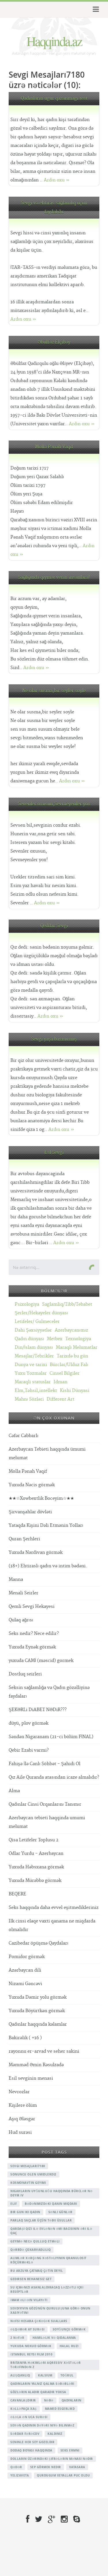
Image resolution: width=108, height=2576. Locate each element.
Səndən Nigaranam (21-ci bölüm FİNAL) (51, 1737)
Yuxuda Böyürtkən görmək (37, 2011)
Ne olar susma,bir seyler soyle (54, 691)
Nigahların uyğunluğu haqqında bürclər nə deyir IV (51, 2193)
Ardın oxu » (57, 180)
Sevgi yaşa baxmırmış (54, 1039)
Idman (60, 1382)
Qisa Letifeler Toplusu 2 (34, 1840)
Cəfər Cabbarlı (23, 1436)
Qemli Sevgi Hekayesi (32, 1607)
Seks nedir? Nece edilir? (34, 1634)
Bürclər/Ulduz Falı (69, 1365)
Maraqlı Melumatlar (77, 1348)
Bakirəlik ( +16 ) (25, 2038)
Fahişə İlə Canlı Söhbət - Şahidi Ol (44, 1764)
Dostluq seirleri (25, 1674)
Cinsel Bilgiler (65, 1373)
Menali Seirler (23, 1593)
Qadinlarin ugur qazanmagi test (54, 98)
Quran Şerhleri (24, 1539)
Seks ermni (70, 2450)
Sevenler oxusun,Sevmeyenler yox (54, 804)
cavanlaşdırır (23, 2400)
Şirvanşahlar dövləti (30, 1512)
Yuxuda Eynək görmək (32, 1647)
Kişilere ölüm (23, 2105)
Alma (14, 1791)
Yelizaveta (20, 2475)
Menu (95, 9)
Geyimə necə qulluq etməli (35, 2241)
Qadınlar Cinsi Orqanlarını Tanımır (45, 1804)
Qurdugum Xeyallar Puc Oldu (63, 2475)
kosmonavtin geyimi (28, 2183)
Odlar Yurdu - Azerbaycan (36, 1854)
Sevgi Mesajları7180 (28, 2166)
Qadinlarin (72, 2400)
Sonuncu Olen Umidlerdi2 (33, 2174)
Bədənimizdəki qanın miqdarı (51, 2204)
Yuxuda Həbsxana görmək (36, 1867)
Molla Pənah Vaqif (54, 447)
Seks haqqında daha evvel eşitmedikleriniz (54, 1908)
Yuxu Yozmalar (31, 1373)
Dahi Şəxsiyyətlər (33, 1330)
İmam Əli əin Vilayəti (29, 2300)
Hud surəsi (20, 2132)
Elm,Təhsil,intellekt (36, 1391)
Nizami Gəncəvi (25, 1984)
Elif (14, 2204)
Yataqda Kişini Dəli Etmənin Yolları (46, 1526)
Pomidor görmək (27, 1957)
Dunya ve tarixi (31, 1365)
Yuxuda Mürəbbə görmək (35, 1881)
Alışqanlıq (20, 2375)
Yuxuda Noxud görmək (31, 2346)
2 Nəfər (17, 2338)
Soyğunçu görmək (69, 2329)
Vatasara (77, 2467)
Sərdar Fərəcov (25, 2434)
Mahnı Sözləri (29, 1399)
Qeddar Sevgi (54, 926)
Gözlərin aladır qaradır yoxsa (38, 2392)
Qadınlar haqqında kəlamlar (38, 2024)
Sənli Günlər (60, 2212)
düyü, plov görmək (29, 1723)
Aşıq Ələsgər (22, 2119)
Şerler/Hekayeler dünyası (41, 1313)
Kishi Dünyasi (75, 1391)
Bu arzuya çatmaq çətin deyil (37, 2271)
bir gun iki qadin (25, 2212)
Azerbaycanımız (71, 1330)
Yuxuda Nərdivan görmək (36, 1553)
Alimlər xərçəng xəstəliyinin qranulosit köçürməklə (49, 2260)
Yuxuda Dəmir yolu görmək (38, 1997)
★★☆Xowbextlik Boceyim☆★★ (41, 1498)
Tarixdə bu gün (72, 1356)
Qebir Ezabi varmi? (29, 1750)
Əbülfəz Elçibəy (54, 342)
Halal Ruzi (69, 2346)
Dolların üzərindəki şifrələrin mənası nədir (52, 2459)
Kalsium (45, 2375)
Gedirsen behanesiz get (31, 2279)
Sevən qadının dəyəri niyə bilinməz (42, 2425)
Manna (16, 1580)
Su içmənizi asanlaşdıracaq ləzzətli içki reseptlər (47, 2289)
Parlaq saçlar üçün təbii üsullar (41, 2220)
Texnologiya (78, 1339)
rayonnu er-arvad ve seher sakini (44, 2051)
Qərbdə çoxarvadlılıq (31, 2250)
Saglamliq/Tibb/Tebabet (67, 1304)
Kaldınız (55, 2434)
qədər (16, 2467)
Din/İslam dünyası (34, 1348)
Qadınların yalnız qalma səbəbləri (42, 2384)
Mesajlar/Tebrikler (34, 1356)
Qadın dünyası (29, 1339)
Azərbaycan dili (25, 1970)
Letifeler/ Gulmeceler (37, 1322)
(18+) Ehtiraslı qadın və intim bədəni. (48, 1566)
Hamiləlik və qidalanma (54, 2338)
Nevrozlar (19, 2092)
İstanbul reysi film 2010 (31, 2354)
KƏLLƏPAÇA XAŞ (24, 2409)
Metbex (55, 1339)
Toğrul (67, 2375)
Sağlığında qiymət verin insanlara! (54, 578)
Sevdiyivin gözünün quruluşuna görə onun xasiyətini (50, 2310)
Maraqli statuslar (33, 1382)
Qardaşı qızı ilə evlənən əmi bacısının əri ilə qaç (51, 2231)
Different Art (60, 1399)
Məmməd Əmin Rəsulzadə (36, 2065)
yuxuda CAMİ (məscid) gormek (41, 1661)
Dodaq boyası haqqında (31, 2450)
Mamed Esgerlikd (60, 2409)
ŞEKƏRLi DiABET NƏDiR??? (38, 1710)
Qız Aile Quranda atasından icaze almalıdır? (54, 1777)
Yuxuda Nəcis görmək (32, 1485)
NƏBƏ (49, 2400)
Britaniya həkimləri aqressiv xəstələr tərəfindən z (46, 2365)
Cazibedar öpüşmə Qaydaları (38, 1943)
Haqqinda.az (54, 41)
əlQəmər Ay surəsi (28, 2329)
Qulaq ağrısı (21, 1620)
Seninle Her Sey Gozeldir (32, 2442)
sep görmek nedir (46, 2467)
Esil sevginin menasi (31, 2078)
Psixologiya (27, 1304)
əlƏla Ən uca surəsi (29, 2417)
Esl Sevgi (54, 1153)
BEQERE (17, 1894)
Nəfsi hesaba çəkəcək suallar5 (39, 2321)
